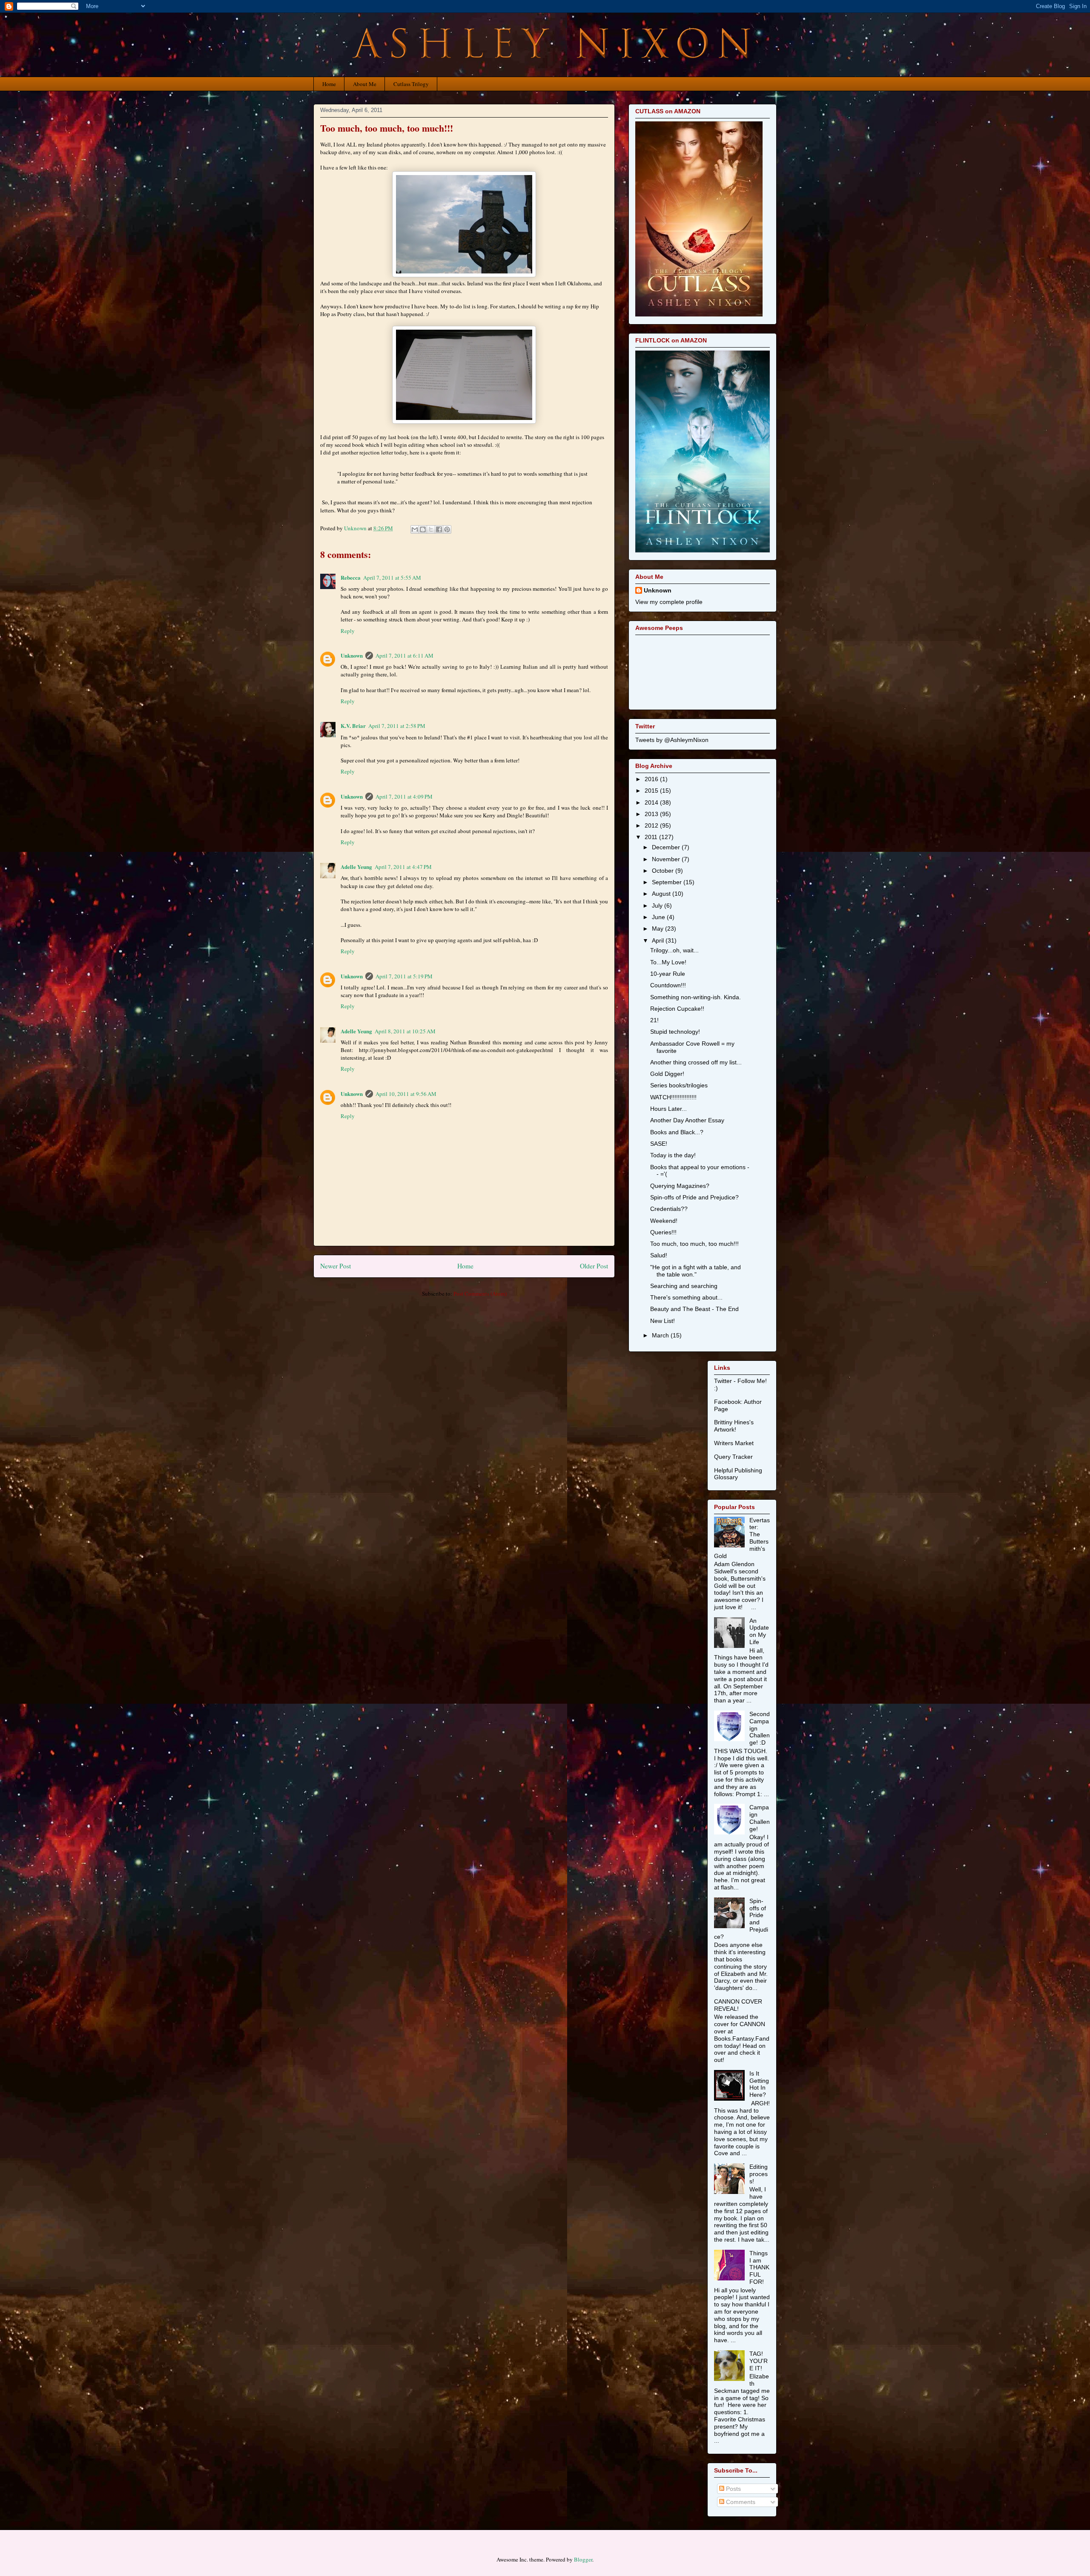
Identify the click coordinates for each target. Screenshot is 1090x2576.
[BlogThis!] (423, 529)
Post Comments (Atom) (480, 1294)
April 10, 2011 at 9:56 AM (406, 1094)
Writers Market (734, 1443)
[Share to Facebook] (439, 529)
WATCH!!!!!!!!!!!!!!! (673, 1097)
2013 (652, 814)
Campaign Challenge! (760, 1818)
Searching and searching (684, 1286)
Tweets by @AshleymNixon (672, 740)
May (658, 929)
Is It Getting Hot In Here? (759, 2084)
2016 (652, 779)
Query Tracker (733, 1457)
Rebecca (351, 577)
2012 (652, 825)
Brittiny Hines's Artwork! (734, 1426)
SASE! (659, 1144)
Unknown (352, 655)
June (659, 917)
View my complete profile (669, 602)
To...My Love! (668, 962)
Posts (733, 2489)
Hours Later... (668, 1109)
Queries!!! (663, 1232)
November (667, 859)
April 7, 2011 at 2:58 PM (397, 726)
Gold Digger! (667, 1074)
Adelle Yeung (356, 867)
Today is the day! (673, 1155)
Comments (740, 2502)
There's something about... (686, 1297)
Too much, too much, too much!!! (694, 1244)
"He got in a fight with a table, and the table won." (696, 1271)
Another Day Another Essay (687, 1120)
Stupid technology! (675, 1032)
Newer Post (336, 1266)
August (662, 894)
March (661, 1335)
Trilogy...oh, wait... (674, 950)
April (659, 940)
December (667, 847)
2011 (652, 837)
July (658, 906)
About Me (365, 84)
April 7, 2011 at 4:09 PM (404, 796)
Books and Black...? (677, 1132)
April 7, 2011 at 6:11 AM (404, 655)
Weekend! (664, 1221)
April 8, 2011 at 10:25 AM (405, 1031)
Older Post (594, 1266)
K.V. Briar (353, 726)
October (664, 871)
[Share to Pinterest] (447, 529)
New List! (663, 1321)
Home (329, 84)
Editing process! (759, 2174)
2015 (652, 791)
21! (654, 1020)
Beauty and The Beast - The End (694, 1309)
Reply (348, 631)
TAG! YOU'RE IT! (759, 2361)
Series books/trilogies (679, 1085)
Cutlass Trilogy (411, 84)
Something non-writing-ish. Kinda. (696, 997)
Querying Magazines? (680, 1186)
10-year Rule (668, 974)
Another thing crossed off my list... (696, 1062)
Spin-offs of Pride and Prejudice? (694, 1197)
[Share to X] (431, 529)
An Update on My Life (759, 1631)
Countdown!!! (668, 985)
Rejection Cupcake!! (677, 1009)
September (668, 882)
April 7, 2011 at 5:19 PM (404, 976)
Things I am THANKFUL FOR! (759, 2267)
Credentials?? (669, 1209)
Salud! (659, 1255)
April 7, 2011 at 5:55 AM (392, 578)
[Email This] (415, 529)
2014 (652, 802)
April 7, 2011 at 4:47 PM (403, 867)
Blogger (583, 2559)
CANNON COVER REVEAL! (738, 2005)
